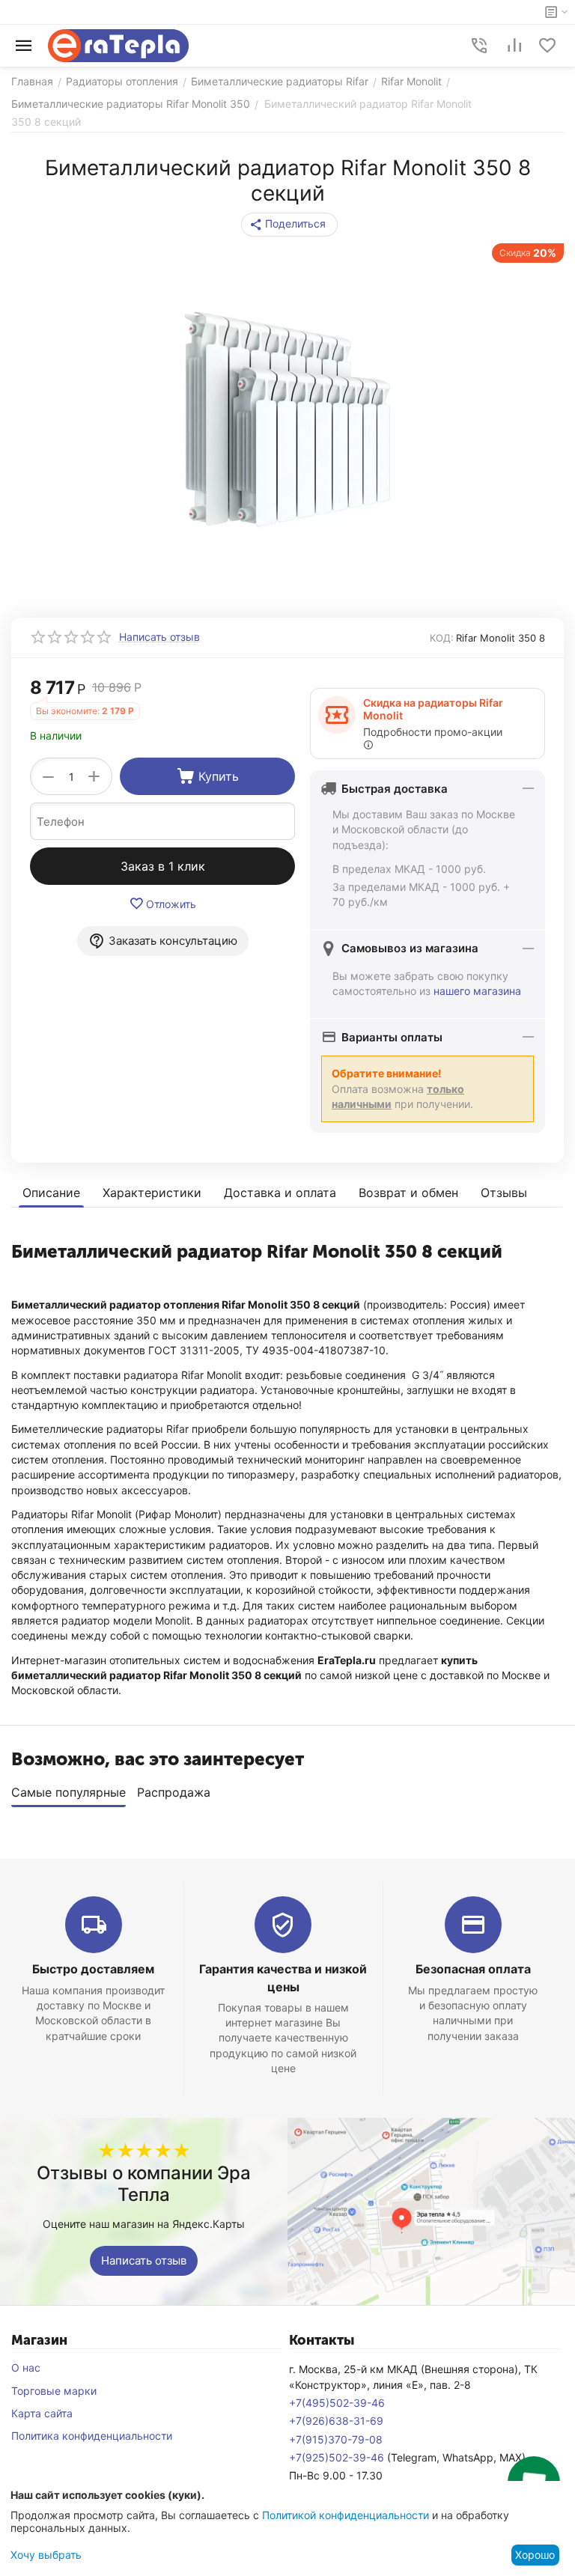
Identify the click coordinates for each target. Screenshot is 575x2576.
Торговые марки (54, 2391)
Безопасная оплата (473, 1969)
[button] (289, 225)
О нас (26, 2368)
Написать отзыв (144, 2260)
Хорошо (535, 2555)
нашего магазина (477, 991)
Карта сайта (42, 2413)
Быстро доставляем (93, 1969)
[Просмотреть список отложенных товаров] (547, 46)
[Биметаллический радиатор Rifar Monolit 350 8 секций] (287, 419)
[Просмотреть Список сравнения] (514, 46)
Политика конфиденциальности (92, 2436)
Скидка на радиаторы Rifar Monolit (433, 709)
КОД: (442, 638)
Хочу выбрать (46, 2555)
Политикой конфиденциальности (346, 2515)
